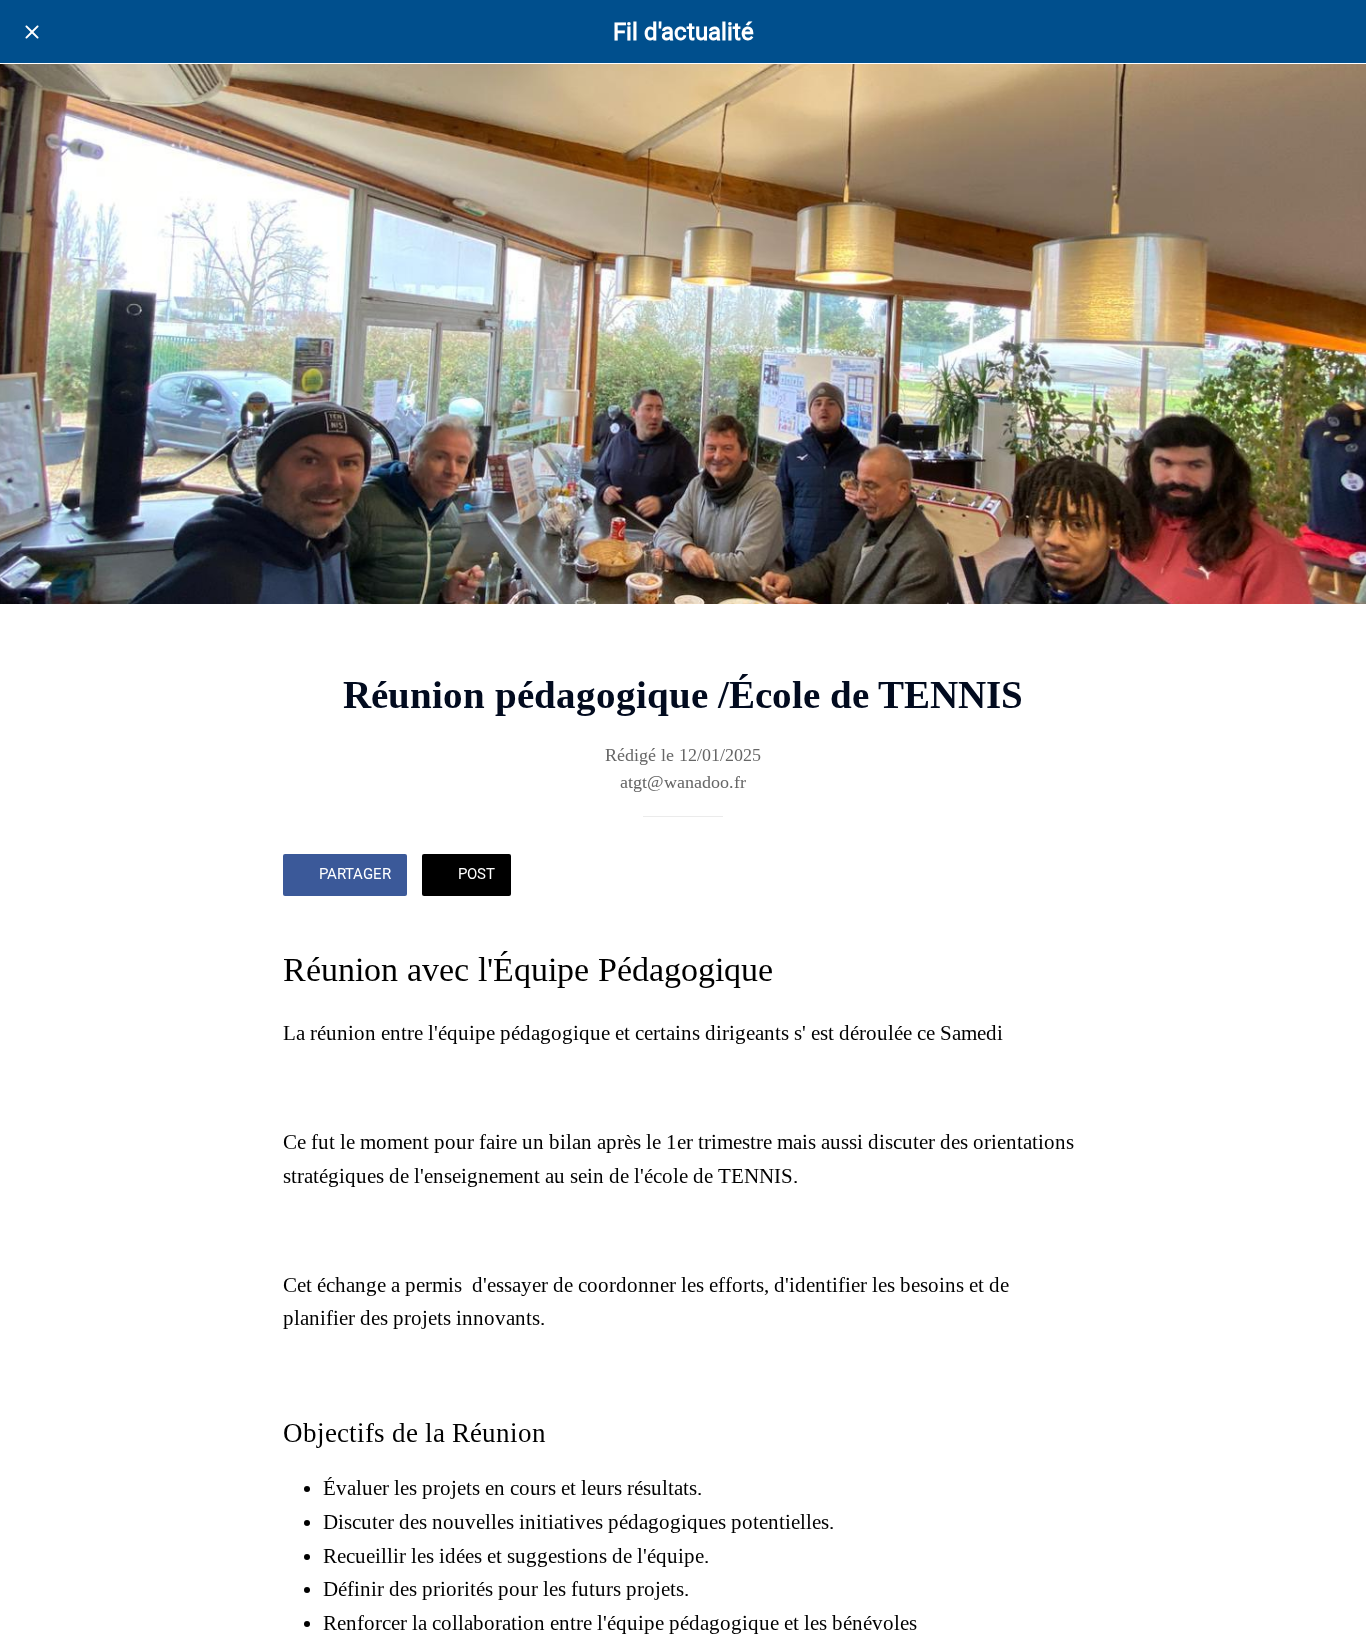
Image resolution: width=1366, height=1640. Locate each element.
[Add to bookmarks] (1011, 877)
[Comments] (1059, 877)
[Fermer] (32, 32)
